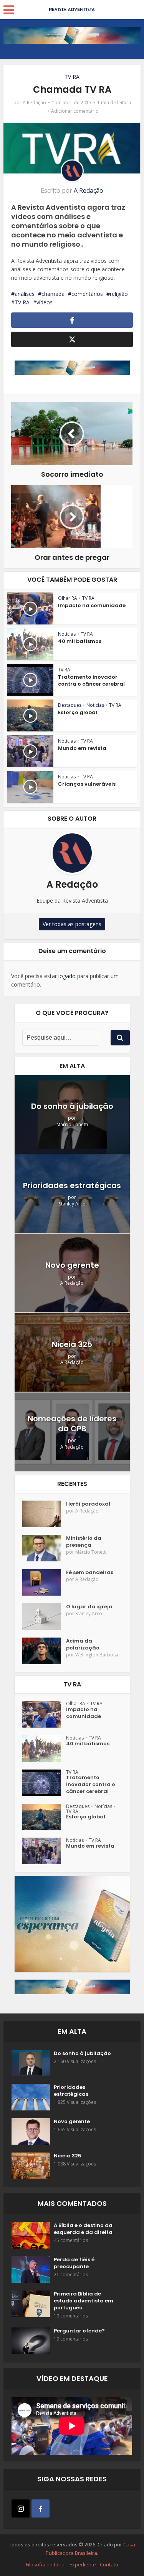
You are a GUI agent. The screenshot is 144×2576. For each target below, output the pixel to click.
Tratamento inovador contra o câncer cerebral (91, 680)
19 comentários (71, 2316)
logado (67, 976)
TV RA (72, 77)
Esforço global (78, 712)
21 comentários (71, 2275)
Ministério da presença (84, 1542)
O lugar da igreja (89, 1607)
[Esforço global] (44, 1817)
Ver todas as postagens (72, 924)
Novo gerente (72, 1265)
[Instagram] (21, 2508)
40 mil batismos (80, 641)
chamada (53, 294)
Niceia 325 (72, 1344)
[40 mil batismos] (44, 1749)
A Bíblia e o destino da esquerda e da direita (83, 2229)
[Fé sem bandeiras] (44, 1582)
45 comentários (71, 2240)
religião (119, 294)
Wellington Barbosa (97, 1655)
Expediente (83, 2564)
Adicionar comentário (75, 111)
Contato (109, 2564)
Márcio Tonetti (72, 1124)
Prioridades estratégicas (72, 1185)
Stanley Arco (72, 1204)
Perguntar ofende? (79, 2331)
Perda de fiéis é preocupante (74, 2263)
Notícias (67, 634)
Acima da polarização (83, 1644)
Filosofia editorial (46, 2564)
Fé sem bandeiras (90, 1573)
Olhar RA (68, 598)
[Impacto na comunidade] (44, 1714)
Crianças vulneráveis (87, 784)
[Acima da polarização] (44, 1651)
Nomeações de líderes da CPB (72, 1424)
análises (25, 294)
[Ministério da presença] (44, 1548)
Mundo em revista (82, 748)
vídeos (45, 302)
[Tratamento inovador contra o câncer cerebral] (44, 1783)
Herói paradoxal (88, 1504)
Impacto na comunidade (92, 605)
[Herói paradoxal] (44, 1514)
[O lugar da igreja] (44, 1617)
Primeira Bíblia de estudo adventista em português (84, 2301)
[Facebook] (41, 2508)
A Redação (34, 103)
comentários (87, 294)
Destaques (70, 705)
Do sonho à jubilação (72, 1106)
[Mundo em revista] (44, 1851)
